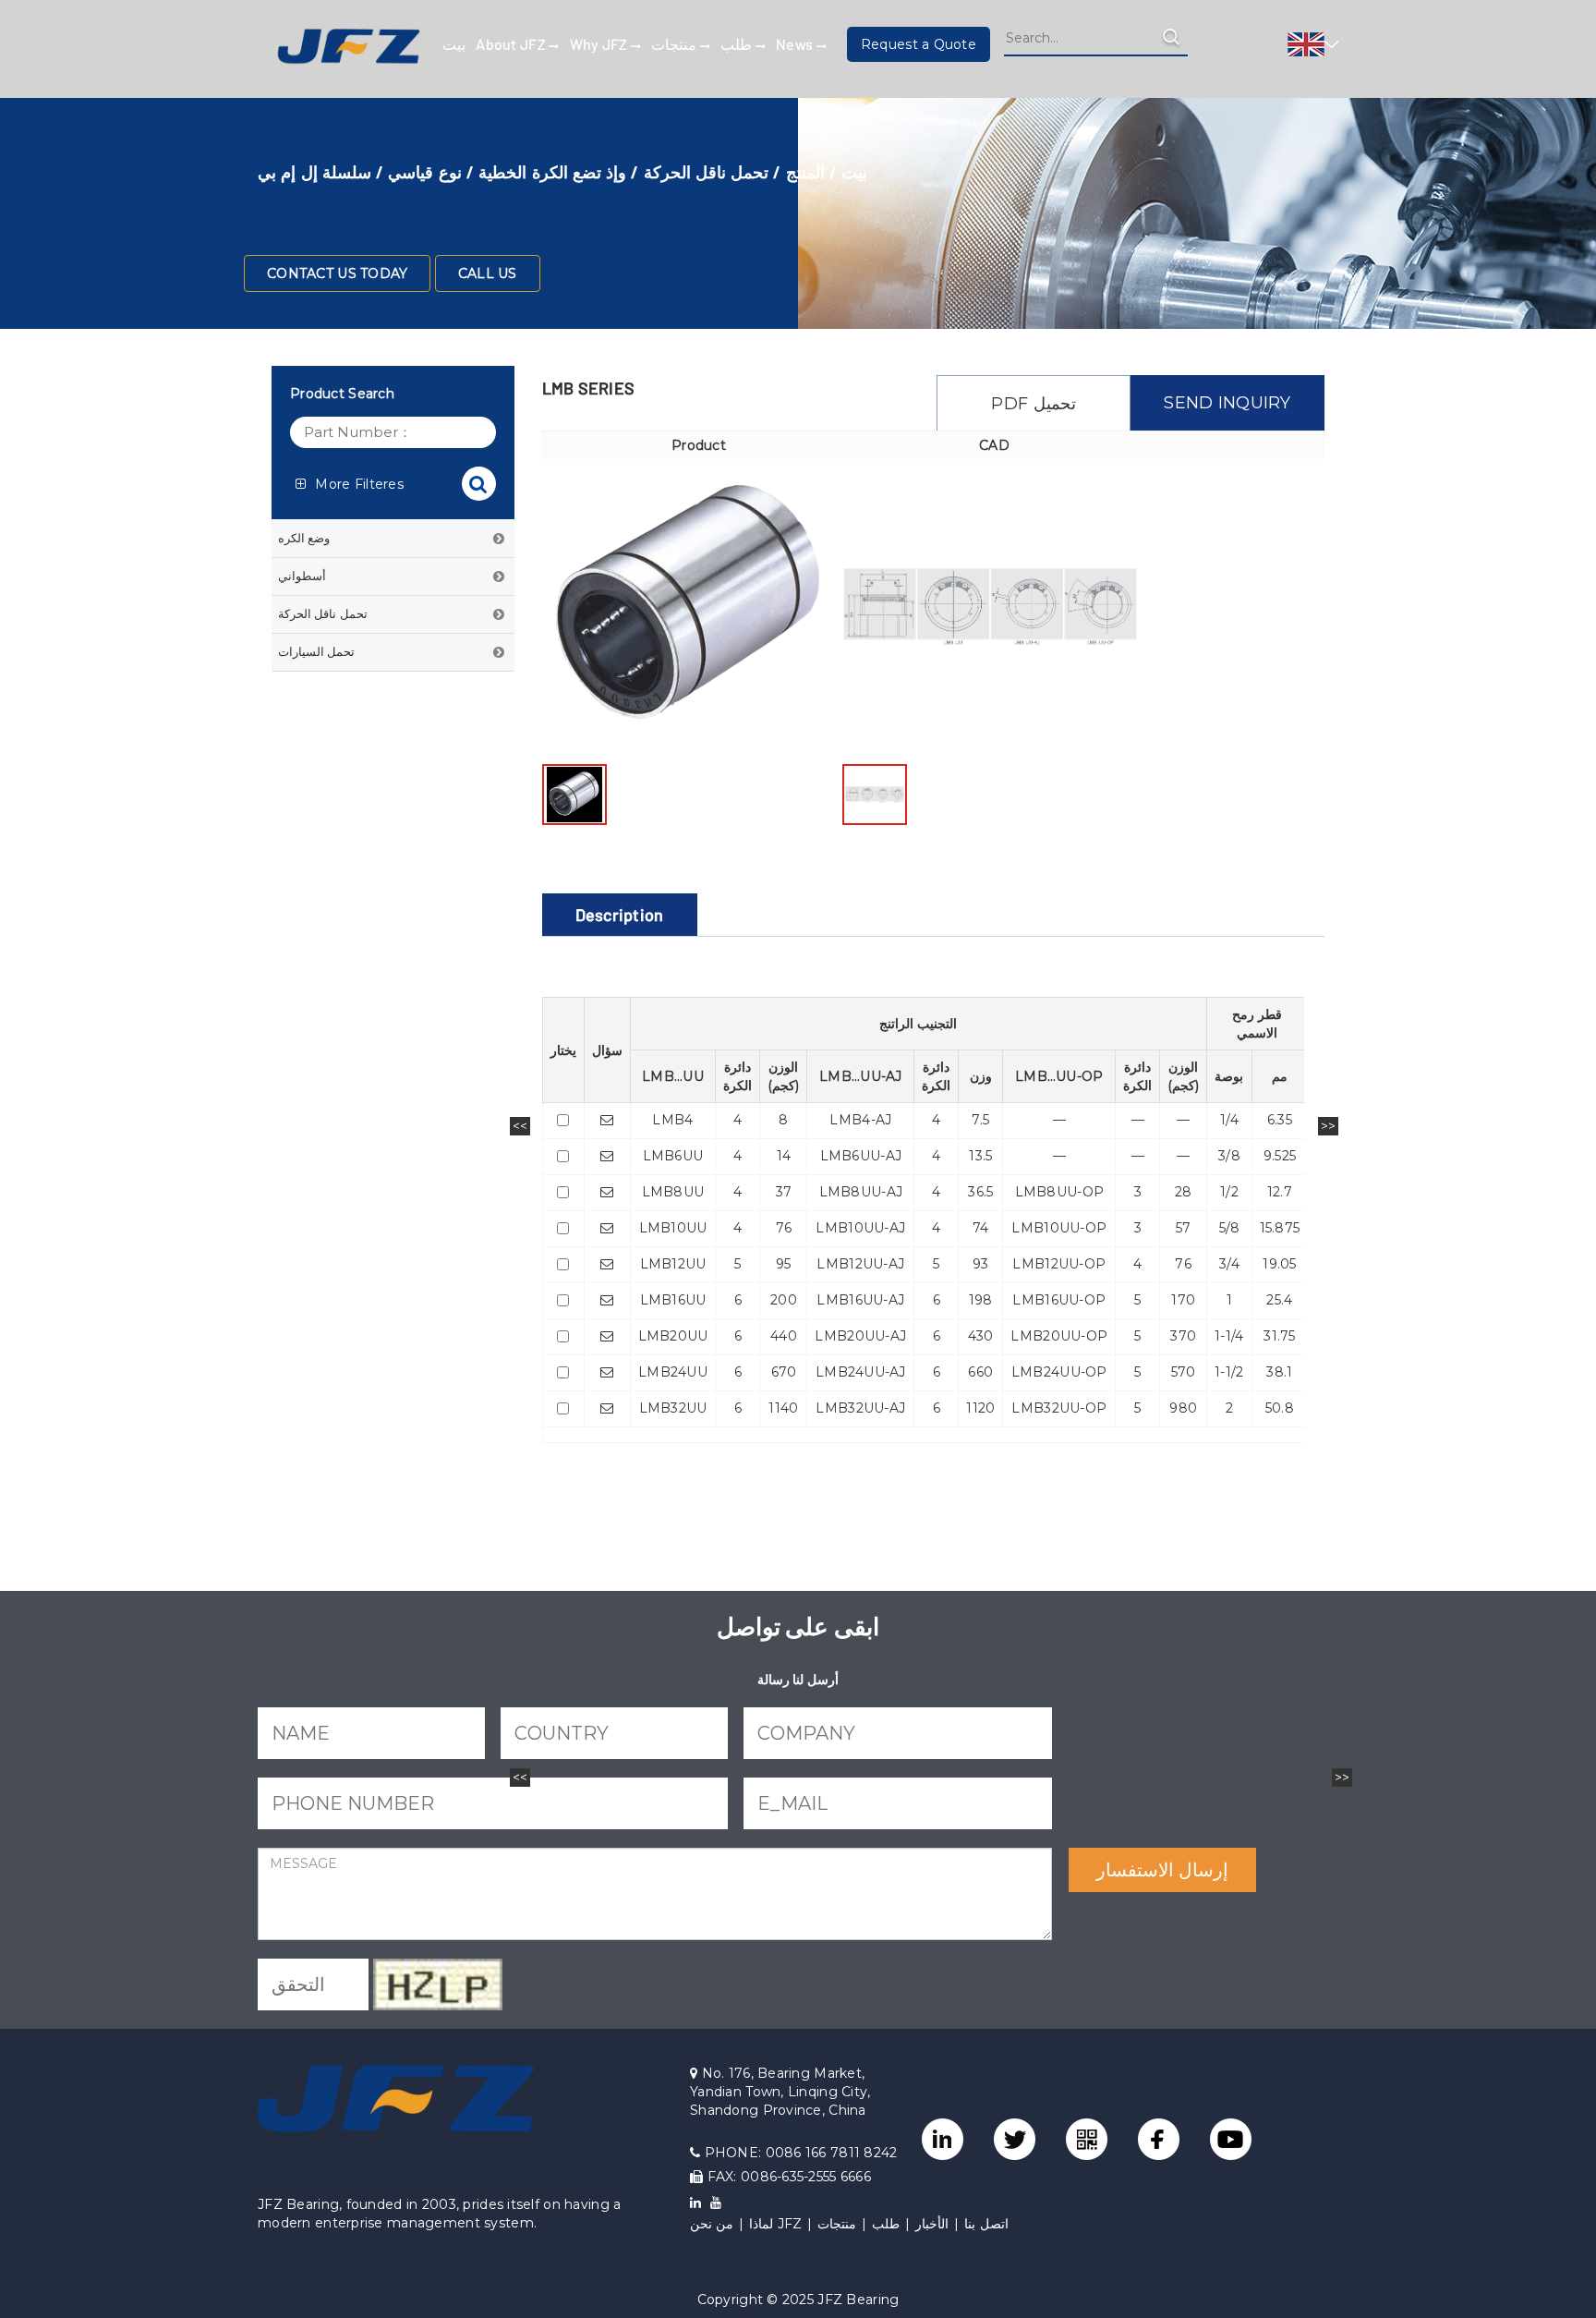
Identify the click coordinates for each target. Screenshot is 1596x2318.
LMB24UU (673, 1372)
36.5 (980, 1192)
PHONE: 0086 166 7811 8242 (798, 2153)
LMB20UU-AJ (860, 1336)
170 (1183, 1300)
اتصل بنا (986, 2224)
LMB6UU (673, 1156)
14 (784, 1156)
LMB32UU (673, 1408)
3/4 (1229, 1264)
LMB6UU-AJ (861, 1156)
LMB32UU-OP (1059, 1408)
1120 (980, 1408)
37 (784, 1192)
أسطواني (302, 576)
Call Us (488, 273)
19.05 (1279, 1264)
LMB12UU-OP (1059, 1264)
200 (784, 1300)
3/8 (1229, 1156)
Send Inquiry (1227, 403)
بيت (454, 44)
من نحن (712, 2224)
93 (981, 1264)
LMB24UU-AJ (861, 1372)
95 (784, 1264)
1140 (783, 1408)
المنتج (805, 172)
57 (1184, 1228)
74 (981, 1228)
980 (1183, 1408)
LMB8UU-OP (1060, 1192)
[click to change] (438, 1984)
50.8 (1280, 1408)
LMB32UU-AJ (860, 1408)
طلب (738, 44)
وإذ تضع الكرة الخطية (552, 172)
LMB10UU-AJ (860, 1228)
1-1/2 (1229, 1372)
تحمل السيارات (316, 651)
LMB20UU (673, 1336)
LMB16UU (673, 1300)
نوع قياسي (424, 172)
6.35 (1280, 1120)
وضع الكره (304, 538)
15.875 (1280, 1228)
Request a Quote (919, 44)
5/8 (1230, 1228)
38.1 (1279, 1372)
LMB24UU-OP (1059, 1372)
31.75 (1279, 1336)
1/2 (1229, 1192)
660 (980, 1372)
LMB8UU (673, 1192)
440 (784, 1336)
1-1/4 (1229, 1336)
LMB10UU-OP (1059, 1228)
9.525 (1280, 1156)
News (796, 44)
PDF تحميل (1033, 404)
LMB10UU (673, 1228)
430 (981, 1336)
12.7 (1280, 1192)
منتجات (675, 44)
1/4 (1229, 1120)
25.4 (1279, 1300)
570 (1184, 1372)
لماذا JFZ (775, 2224)
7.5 (980, 1120)
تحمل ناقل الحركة (707, 172)
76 (784, 1228)
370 (1183, 1336)
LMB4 (672, 1120)
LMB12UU (673, 1264)
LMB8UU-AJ (861, 1192)
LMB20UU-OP (1059, 1336)
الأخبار (932, 2224)
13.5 (980, 1156)
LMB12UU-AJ (860, 1264)
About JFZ (512, 44)
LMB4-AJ (860, 1120)
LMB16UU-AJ (860, 1300)
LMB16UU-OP (1059, 1300)
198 (981, 1300)
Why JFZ (600, 44)
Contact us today (337, 273)
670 (784, 1372)
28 (1184, 1192)
